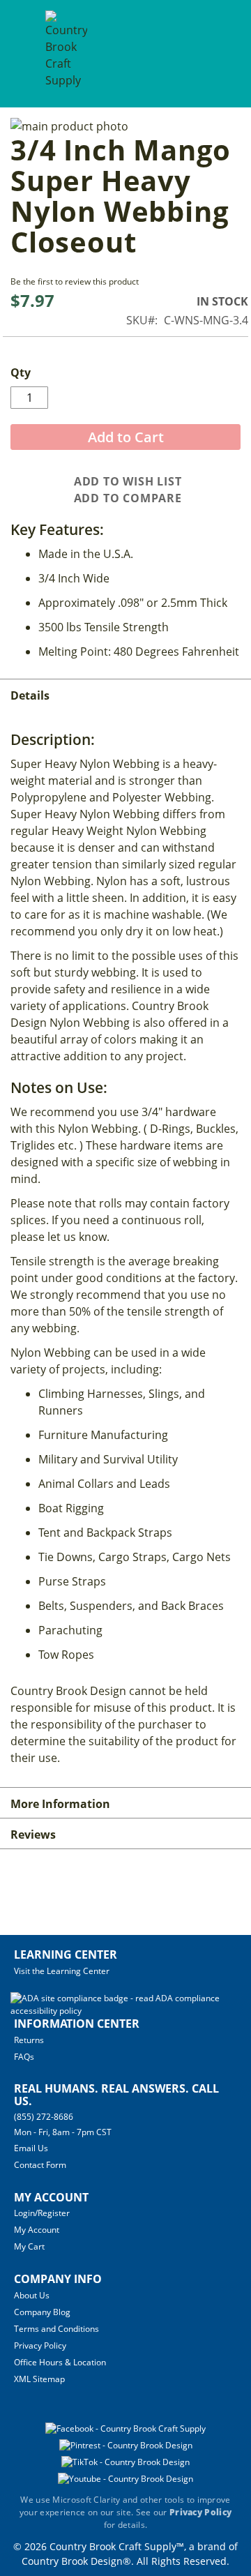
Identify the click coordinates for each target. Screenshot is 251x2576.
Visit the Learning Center (62, 1971)
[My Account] (190, 53)
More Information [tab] (60, 1804)
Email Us (31, 2148)
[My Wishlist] (216, 53)
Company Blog (42, 2312)
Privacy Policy (40, 2345)
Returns (29, 2040)
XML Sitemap (39, 2379)
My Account (37, 2230)
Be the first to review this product (75, 281)
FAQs (24, 2057)
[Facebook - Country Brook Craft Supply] (125, 2428)
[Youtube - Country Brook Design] (125, 2479)
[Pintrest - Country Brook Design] (126, 2445)
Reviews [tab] (33, 1835)
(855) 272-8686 (44, 2117)
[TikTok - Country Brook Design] (125, 2462)
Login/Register (42, 2213)
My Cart (29, 2246)
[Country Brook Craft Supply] (66, 55)
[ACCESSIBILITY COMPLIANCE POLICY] (124, 2011)
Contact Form (40, 2165)
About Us (32, 2295)
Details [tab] (30, 695)
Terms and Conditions (56, 2329)
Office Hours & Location (60, 2362)
